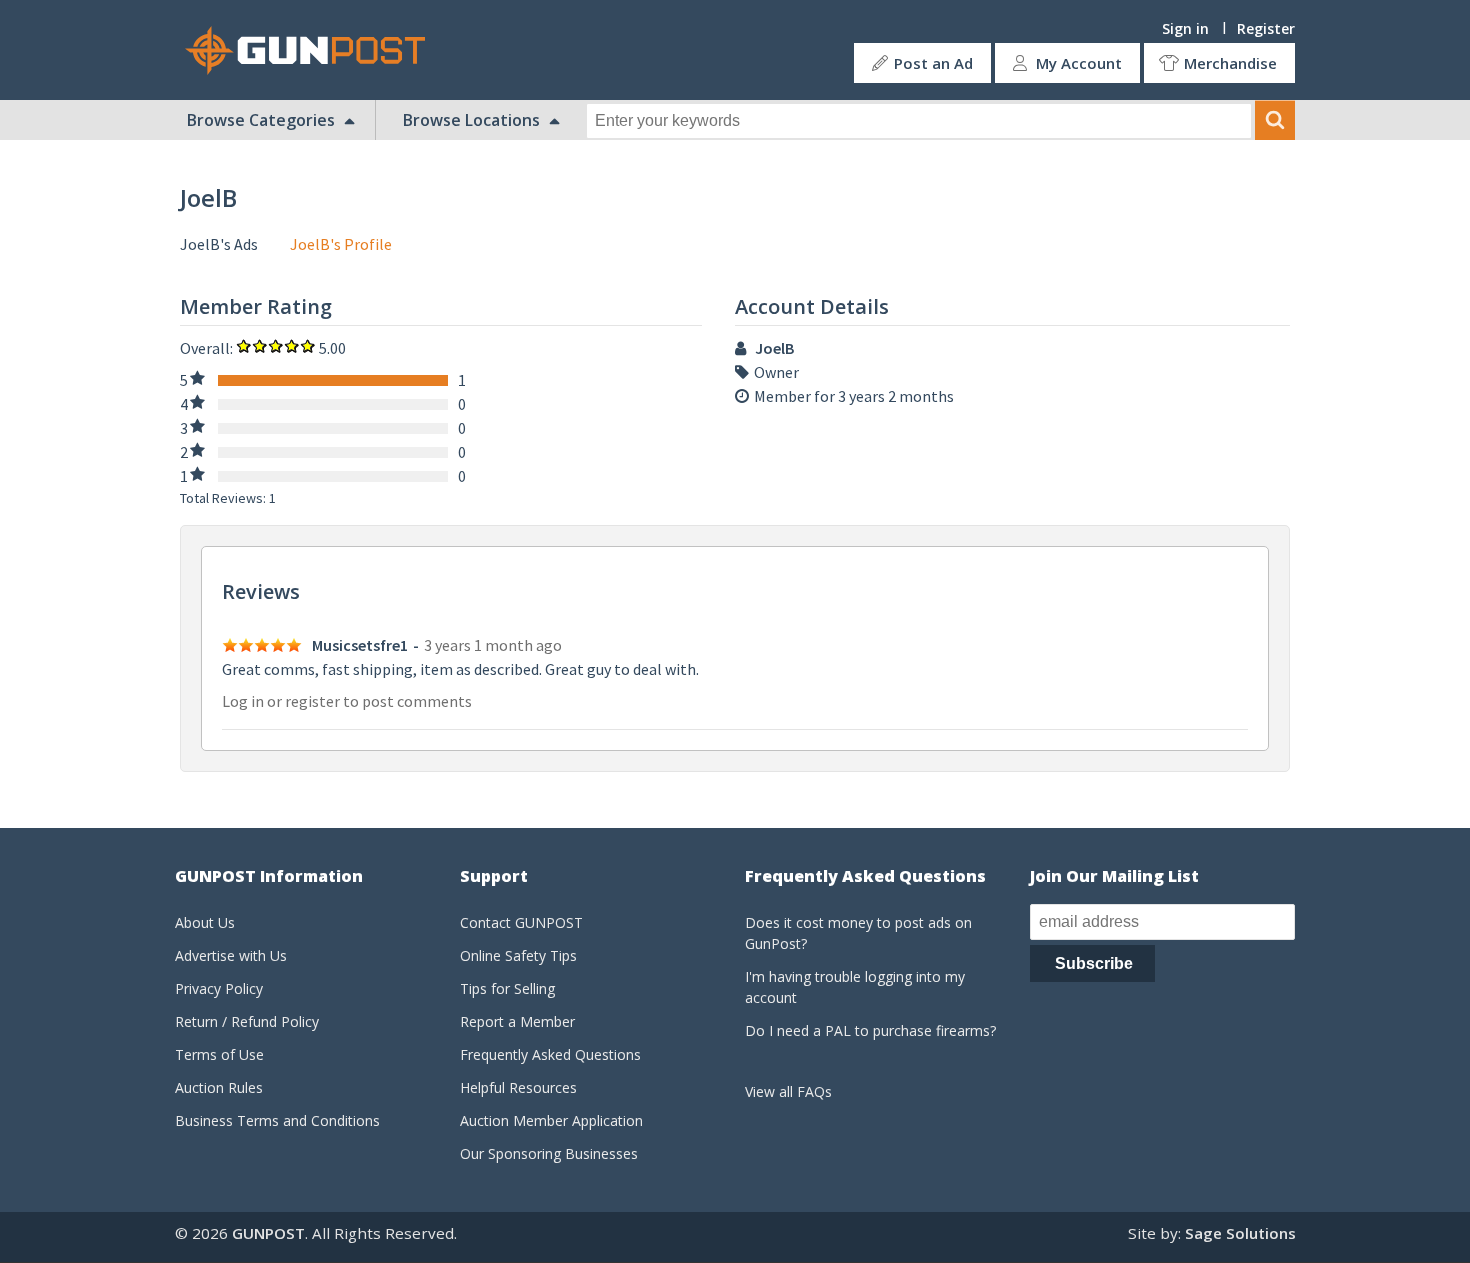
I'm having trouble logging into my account (855, 987)
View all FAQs (788, 1091)
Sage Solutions (1240, 1233)
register (312, 701)
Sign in (1185, 28)
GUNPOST (268, 1233)
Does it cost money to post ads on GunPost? (858, 933)
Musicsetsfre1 (360, 645)
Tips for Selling (507, 988)
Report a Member (517, 1021)
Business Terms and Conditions (277, 1120)
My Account (1079, 63)
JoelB (774, 348)
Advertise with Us (231, 955)
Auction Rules (219, 1087)
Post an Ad (933, 63)
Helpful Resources (518, 1087)
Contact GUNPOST (521, 922)
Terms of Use (219, 1054)
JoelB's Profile (341, 244)
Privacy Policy (219, 988)
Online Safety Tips (518, 955)
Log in (243, 701)
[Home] (313, 50)
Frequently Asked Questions (550, 1054)
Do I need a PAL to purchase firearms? (870, 1030)
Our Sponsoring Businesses (549, 1153)
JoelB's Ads (219, 244)
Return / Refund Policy (247, 1021)
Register (1266, 28)
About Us (205, 922)
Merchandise (1230, 63)
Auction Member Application (551, 1120)
